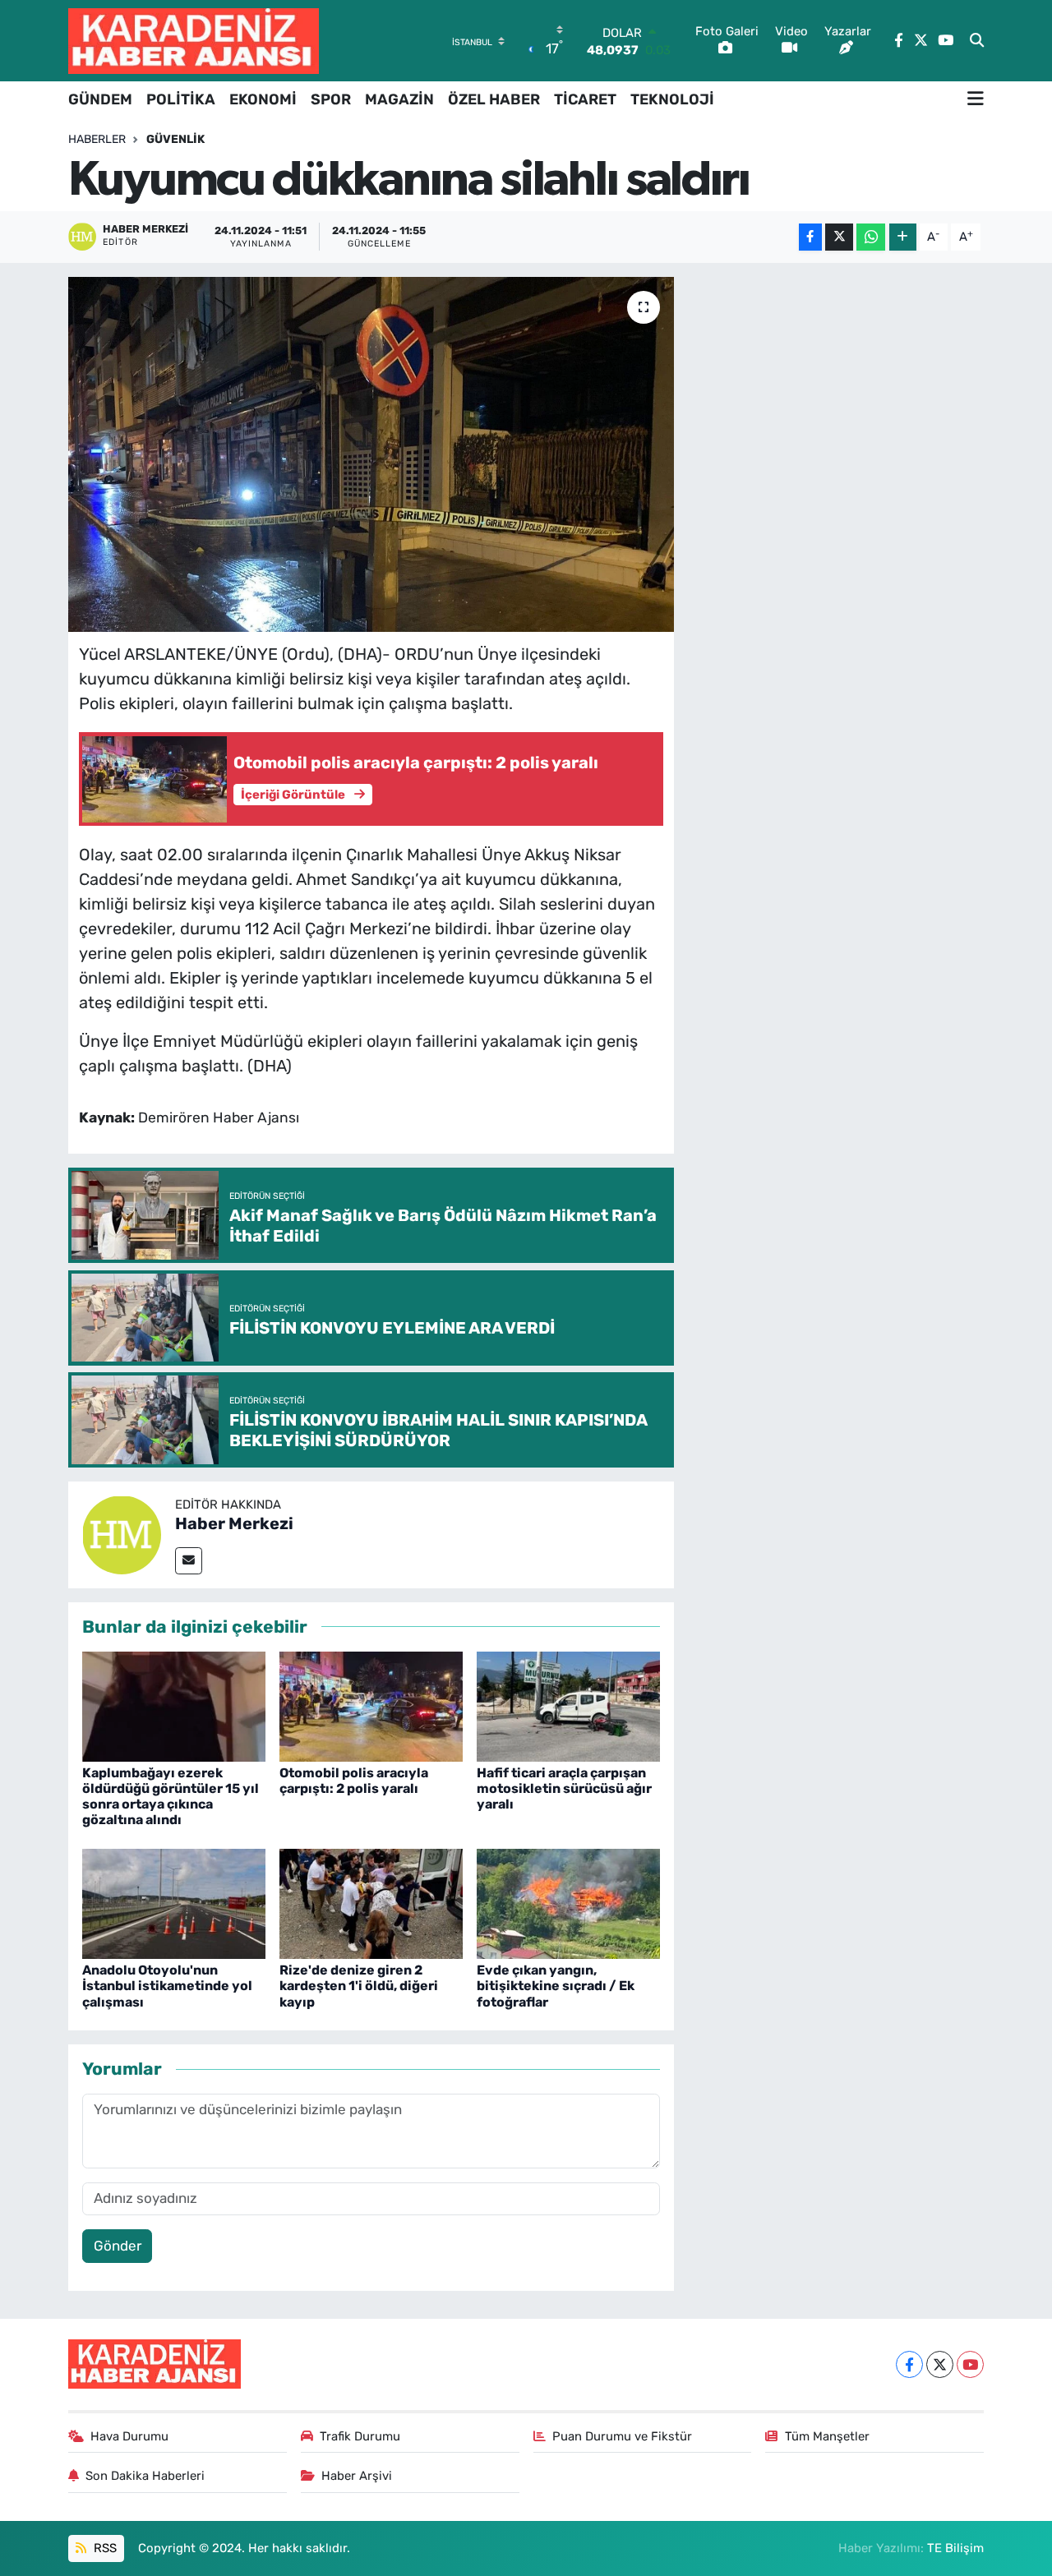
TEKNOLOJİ (672, 99)
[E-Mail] (189, 1561)
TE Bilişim (955, 2548)
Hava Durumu (129, 2436)
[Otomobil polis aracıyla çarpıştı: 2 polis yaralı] (371, 1705)
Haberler (97, 139)
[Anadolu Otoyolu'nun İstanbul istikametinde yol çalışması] (174, 1902)
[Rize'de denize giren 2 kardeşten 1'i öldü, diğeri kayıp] (371, 1902)
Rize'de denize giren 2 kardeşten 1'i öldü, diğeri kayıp (359, 1986)
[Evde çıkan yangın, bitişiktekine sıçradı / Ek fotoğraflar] (568, 1902)
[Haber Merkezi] (122, 1533)
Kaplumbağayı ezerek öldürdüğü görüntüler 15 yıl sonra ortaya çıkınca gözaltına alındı (171, 1797)
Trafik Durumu (360, 2436)
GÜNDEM (100, 99)
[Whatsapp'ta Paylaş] (871, 237)
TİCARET (585, 99)
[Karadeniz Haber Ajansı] (194, 41)
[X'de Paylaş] (839, 237)
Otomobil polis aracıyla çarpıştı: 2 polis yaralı (354, 1781)
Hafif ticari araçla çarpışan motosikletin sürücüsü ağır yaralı (564, 1788)
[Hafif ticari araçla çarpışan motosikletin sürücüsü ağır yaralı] (568, 1705)
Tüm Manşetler (827, 2436)
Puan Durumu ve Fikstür (622, 2436)
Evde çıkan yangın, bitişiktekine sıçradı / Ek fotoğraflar (556, 1986)
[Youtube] (970, 2364)
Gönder (118, 2246)
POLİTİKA (181, 99)
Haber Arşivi (357, 2476)
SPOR (331, 99)
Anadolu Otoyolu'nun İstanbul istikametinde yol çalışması (167, 1986)
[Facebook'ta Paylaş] (810, 237)
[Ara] (977, 41)
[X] (940, 2364)
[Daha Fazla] (903, 237)
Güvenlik (175, 139)
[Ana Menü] (976, 99)
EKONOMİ (263, 99)
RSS (104, 2548)
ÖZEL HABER (494, 99)
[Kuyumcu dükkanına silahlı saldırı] (371, 454)
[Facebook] (909, 2364)
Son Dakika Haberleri (145, 2476)
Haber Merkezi (234, 1523)
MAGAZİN (399, 99)
